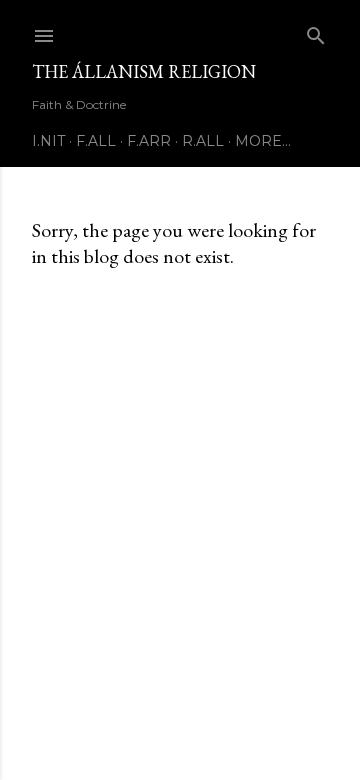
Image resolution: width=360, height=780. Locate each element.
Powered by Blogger (196, 684)
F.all (96, 141)
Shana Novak (233, 722)
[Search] (316, 31)
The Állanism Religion (144, 71)
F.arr (149, 141)
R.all (203, 141)
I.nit (48, 141)
